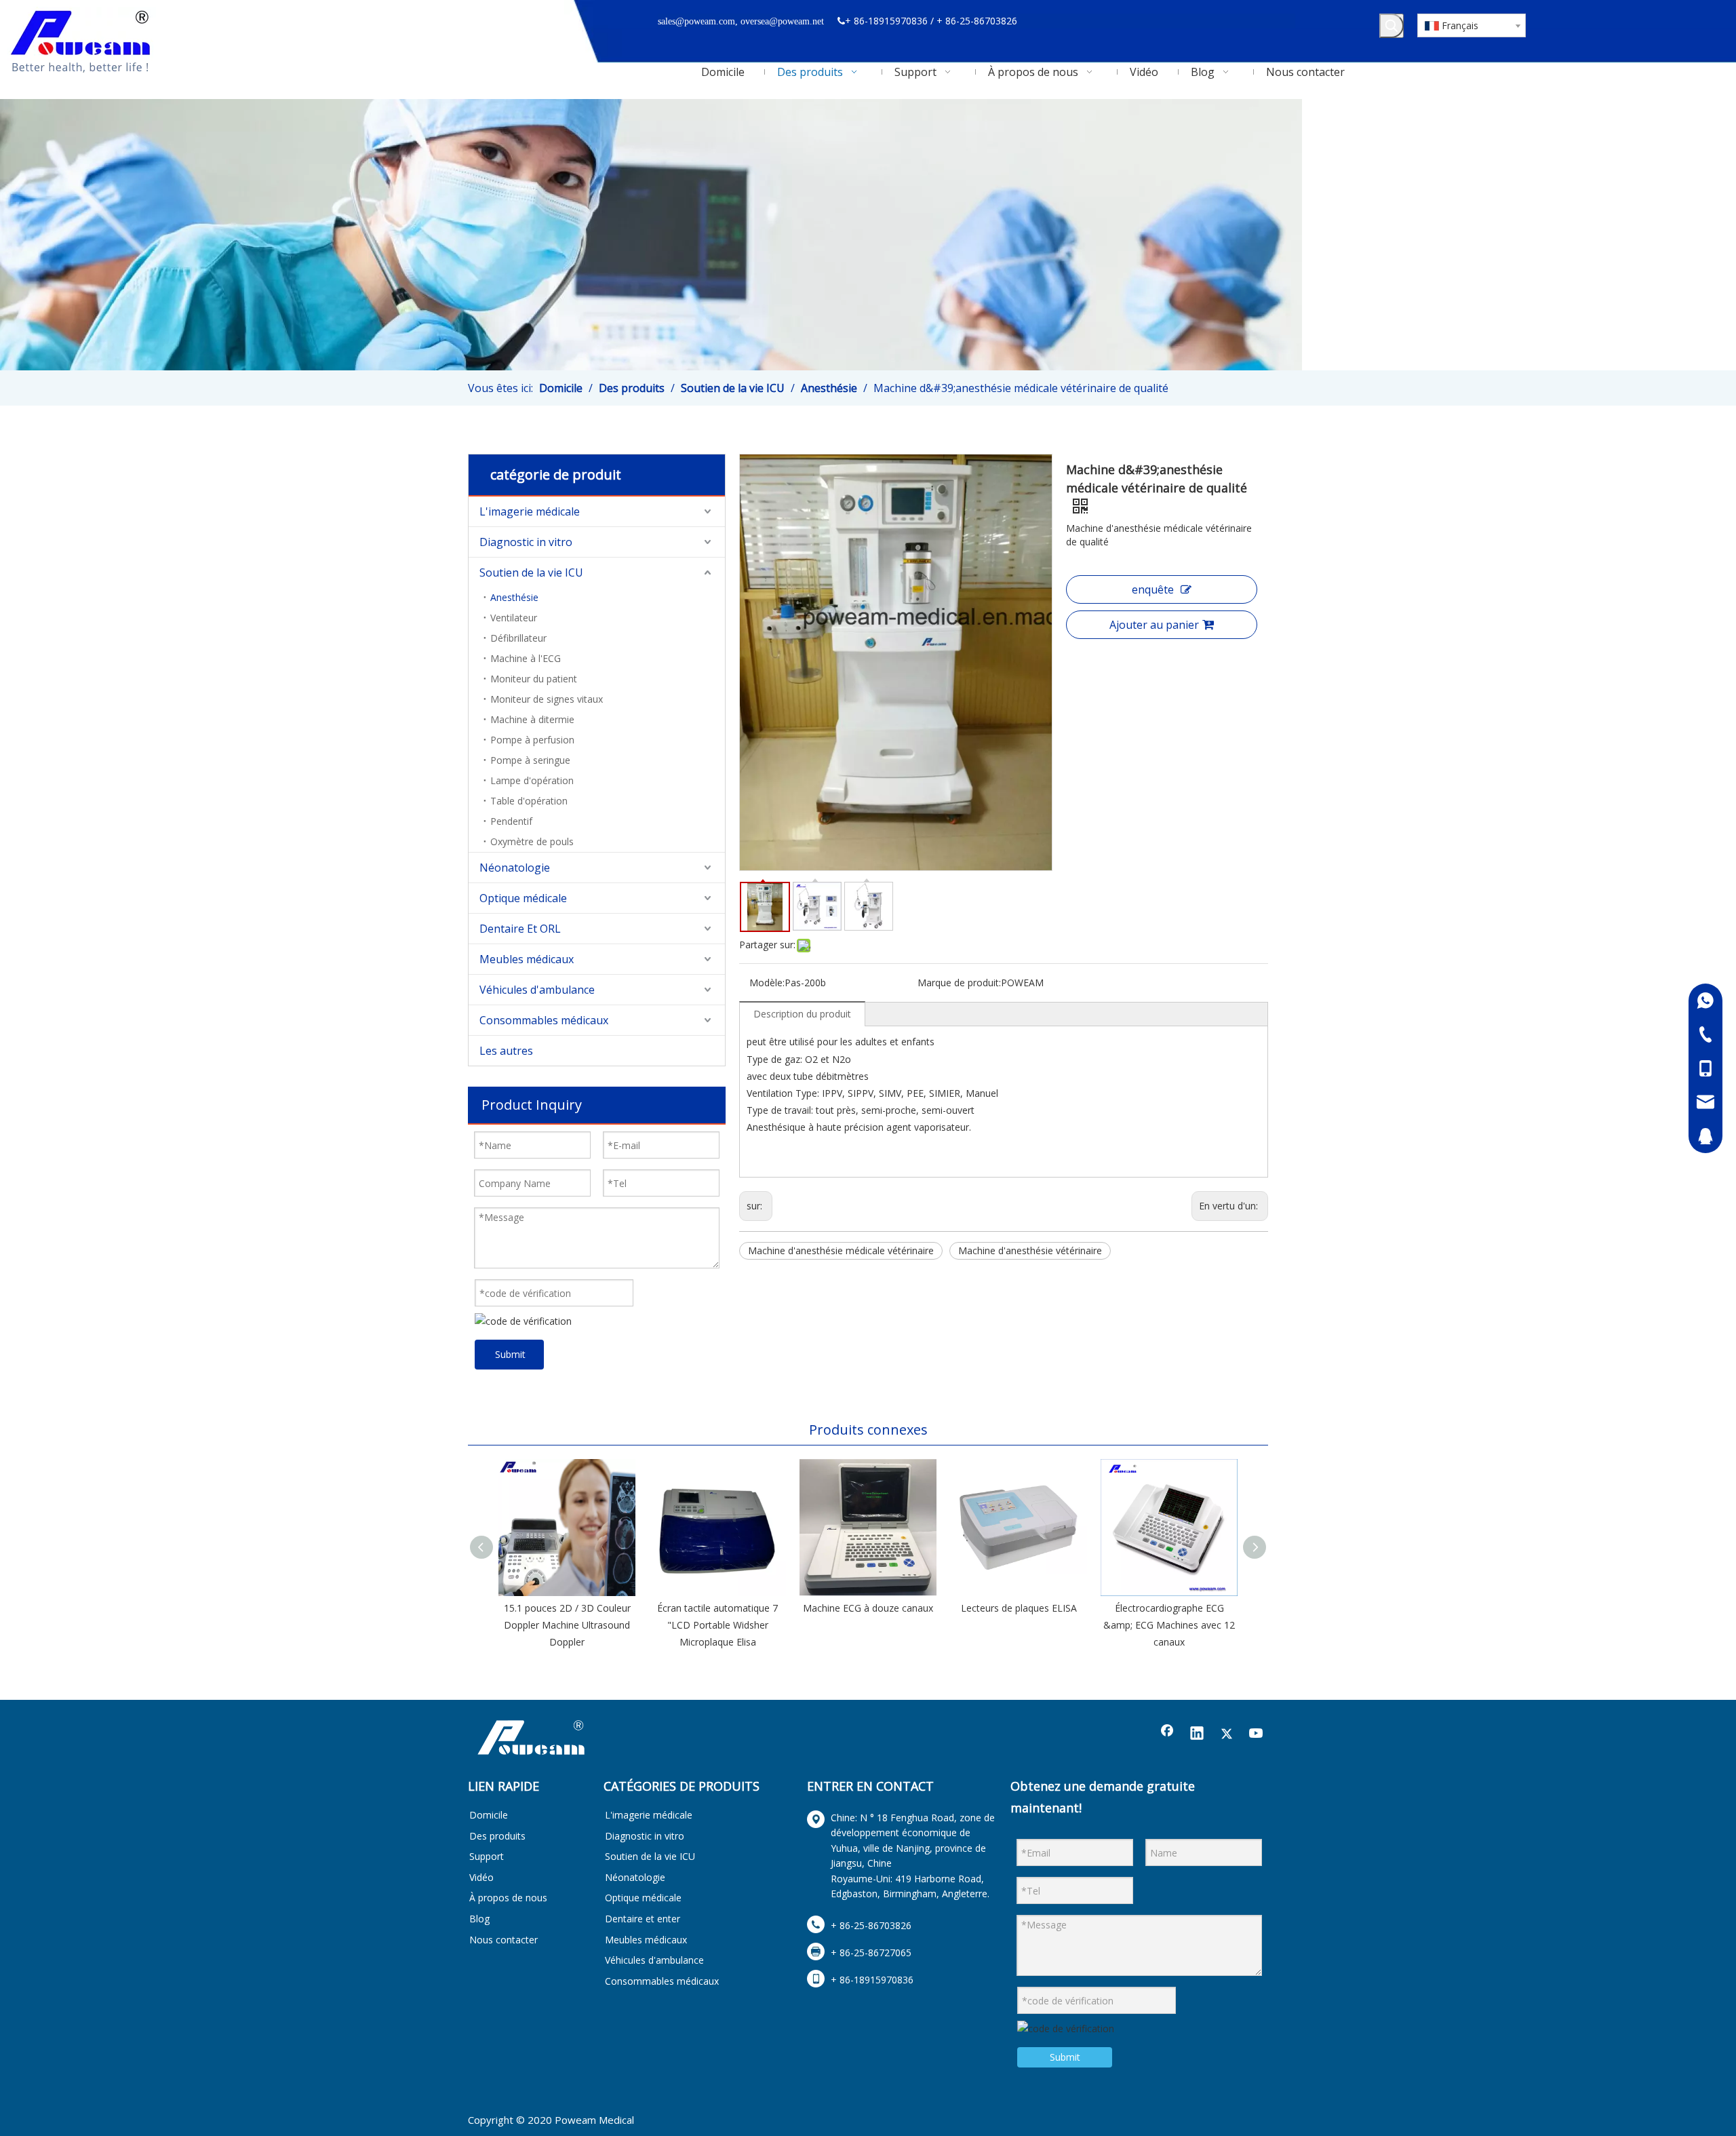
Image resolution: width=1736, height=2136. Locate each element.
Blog (479, 1919)
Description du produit (802, 1014)
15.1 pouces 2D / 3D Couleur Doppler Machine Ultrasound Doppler (567, 1625)
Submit (510, 1354)
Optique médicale (523, 898)
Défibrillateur (518, 638)
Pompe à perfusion (532, 740)
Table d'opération (529, 801)
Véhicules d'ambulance (537, 990)
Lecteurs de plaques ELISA (1019, 1608)
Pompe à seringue (530, 760)
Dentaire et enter (643, 1919)
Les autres (506, 1051)
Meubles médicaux (527, 959)
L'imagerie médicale (530, 511)
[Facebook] (1167, 1734)
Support (487, 1856)
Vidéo (481, 1877)
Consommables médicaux (544, 1020)
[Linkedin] (1197, 1734)
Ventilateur (514, 618)
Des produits (497, 1836)
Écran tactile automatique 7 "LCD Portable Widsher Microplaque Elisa (717, 1625)
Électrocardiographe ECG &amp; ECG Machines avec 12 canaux (1169, 1625)
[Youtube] (1257, 1734)
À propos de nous (508, 1898)
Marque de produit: (959, 983)
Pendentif (511, 821)
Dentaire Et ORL (520, 929)
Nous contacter (504, 1940)
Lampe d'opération (532, 780)
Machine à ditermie (532, 719)
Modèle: (767, 983)
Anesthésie (514, 597)
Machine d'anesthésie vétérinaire (1030, 1250)
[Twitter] (1227, 1734)
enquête (1153, 589)
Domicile (489, 1815)
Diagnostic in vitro (526, 542)
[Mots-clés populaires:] (1392, 26)
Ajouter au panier (1154, 625)
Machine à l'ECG (526, 658)
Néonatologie (515, 868)
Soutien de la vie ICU (531, 572)
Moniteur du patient (534, 679)
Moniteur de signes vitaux (547, 699)
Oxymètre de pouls (532, 841)
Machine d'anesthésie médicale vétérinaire (841, 1250)
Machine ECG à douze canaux (868, 1608)
